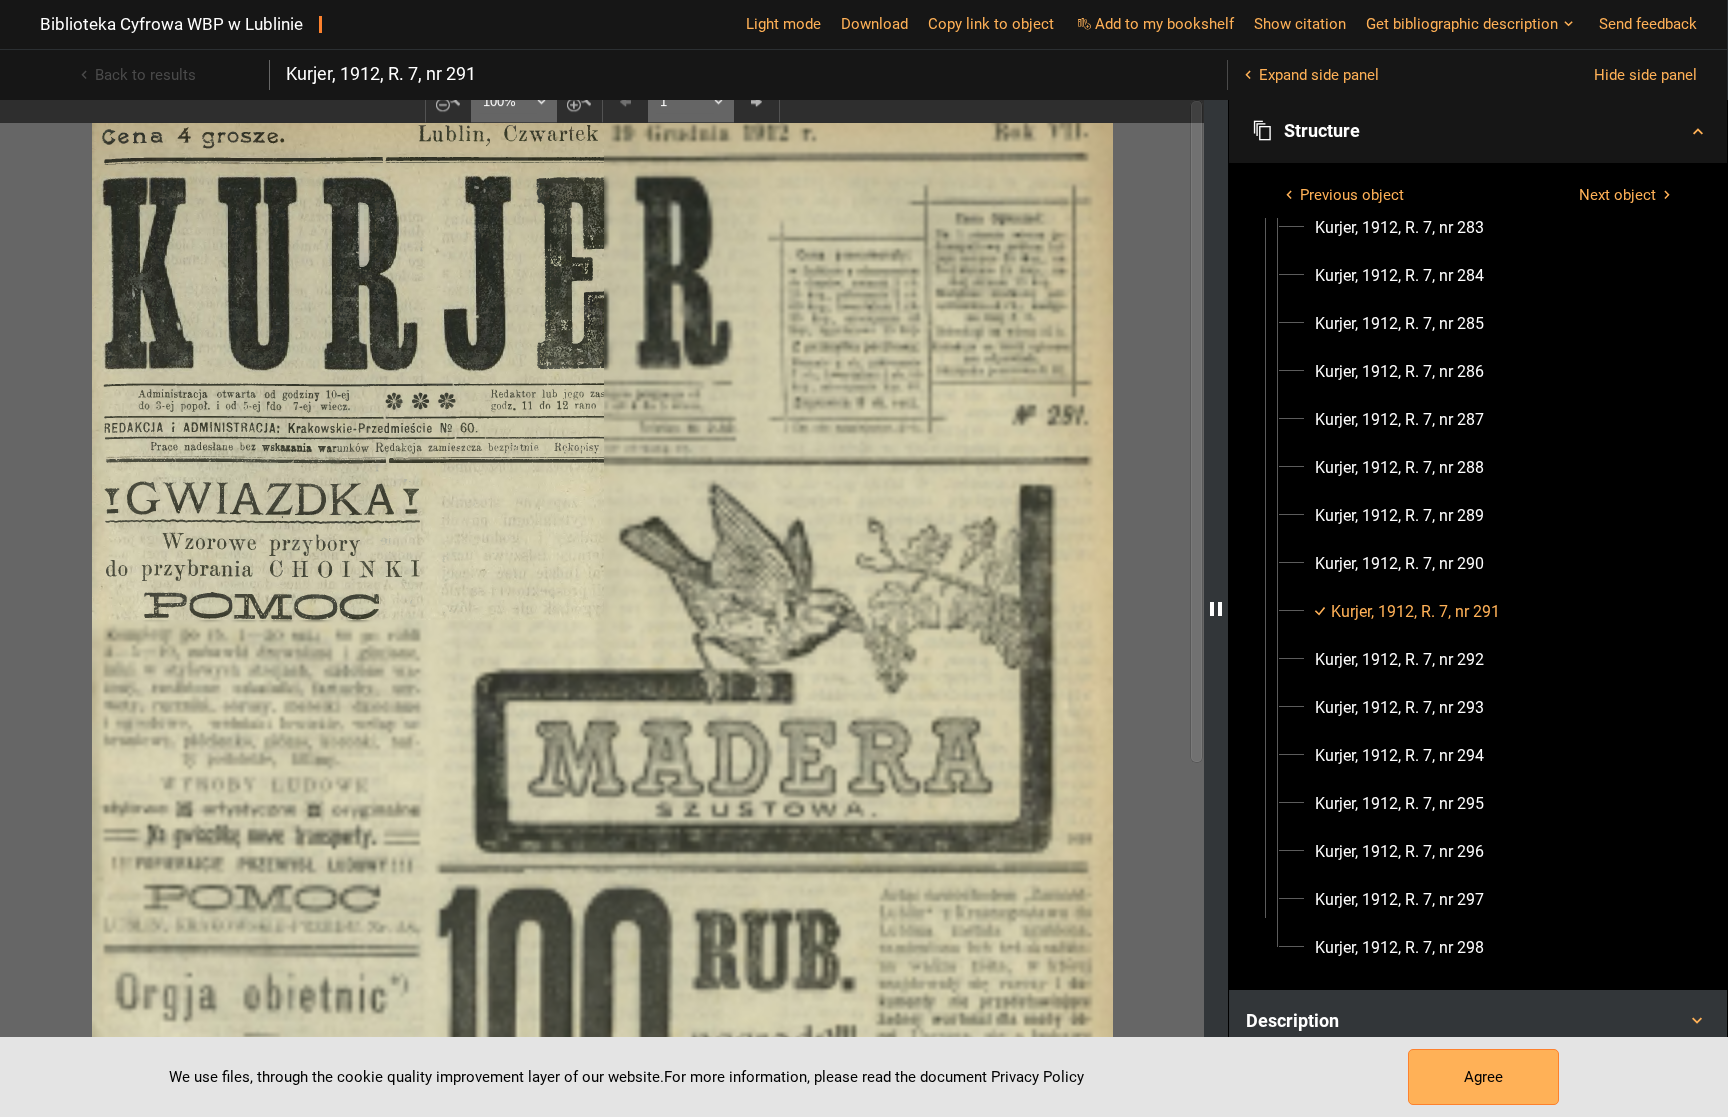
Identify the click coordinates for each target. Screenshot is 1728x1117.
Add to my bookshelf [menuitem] (1164, 24)
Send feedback (1648, 24)
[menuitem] (1399, 228)
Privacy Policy (1037, 1077)
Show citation (1300, 24)
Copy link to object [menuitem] (991, 24)
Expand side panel (1319, 75)
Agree (1483, 1077)
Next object (1617, 195)
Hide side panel (1645, 75)
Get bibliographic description (1462, 24)
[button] (1478, 131)
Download (874, 24)
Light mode (783, 24)
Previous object (1352, 195)
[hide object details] (1216, 608)
